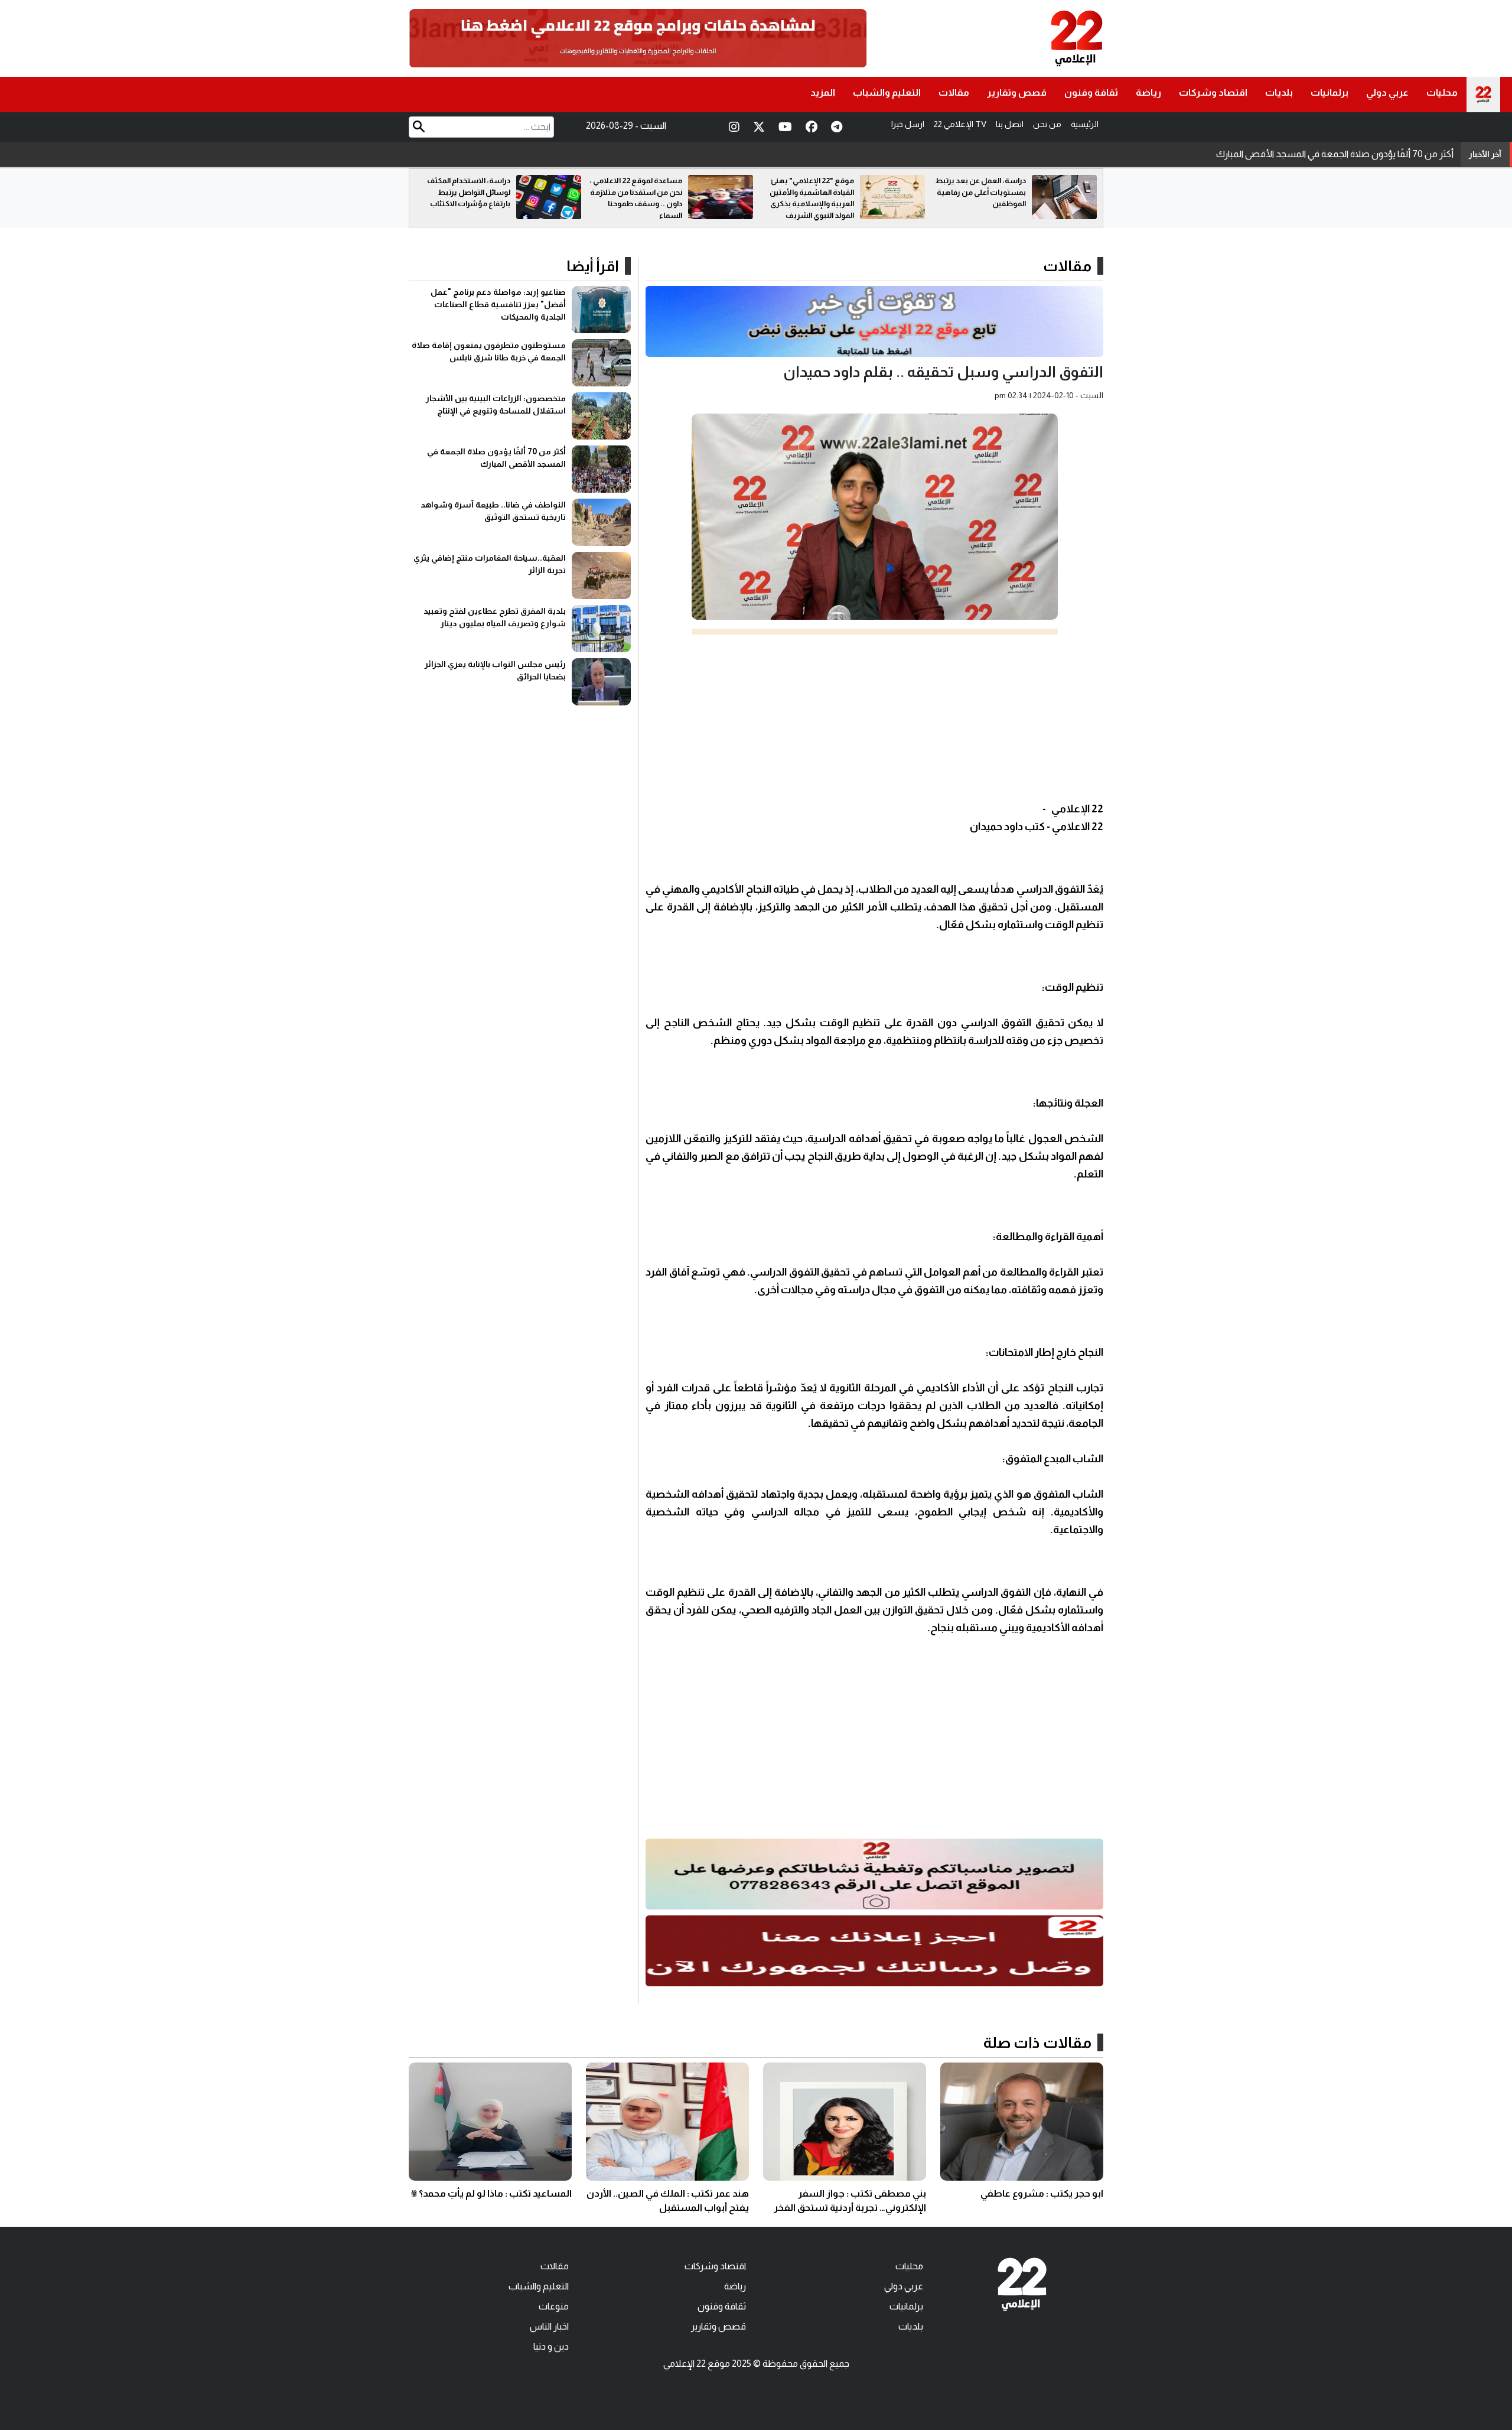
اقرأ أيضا (593, 266)
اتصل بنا (1010, 124)
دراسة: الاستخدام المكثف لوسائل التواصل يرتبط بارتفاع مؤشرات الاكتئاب (641, 192)
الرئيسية (1085, 124)
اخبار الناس (549, 2326)
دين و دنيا (551, 2346)
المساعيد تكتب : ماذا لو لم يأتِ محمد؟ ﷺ (491, 2193)
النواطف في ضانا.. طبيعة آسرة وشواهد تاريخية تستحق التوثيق (1337, 154)
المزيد (823, 92)
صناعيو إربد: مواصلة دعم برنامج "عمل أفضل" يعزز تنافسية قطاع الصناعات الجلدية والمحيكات (498, 304)
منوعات (554, 2306)
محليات (1442, 92)
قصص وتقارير (1017, 92)
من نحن (1047, 124)
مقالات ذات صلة (1037, 2042)
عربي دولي (1387, 92)
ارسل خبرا (908, 124)
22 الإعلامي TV (960, 124)
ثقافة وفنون (1091, 92)
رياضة (1148, 92)
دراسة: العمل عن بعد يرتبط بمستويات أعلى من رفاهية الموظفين (465, 192)
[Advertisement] (874, 717)
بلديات (1279, 92)
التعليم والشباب (887, 92)
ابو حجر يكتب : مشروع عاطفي (1042, 2193)
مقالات (954, 92)
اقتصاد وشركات (1213, 92)
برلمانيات (1329, 92)
